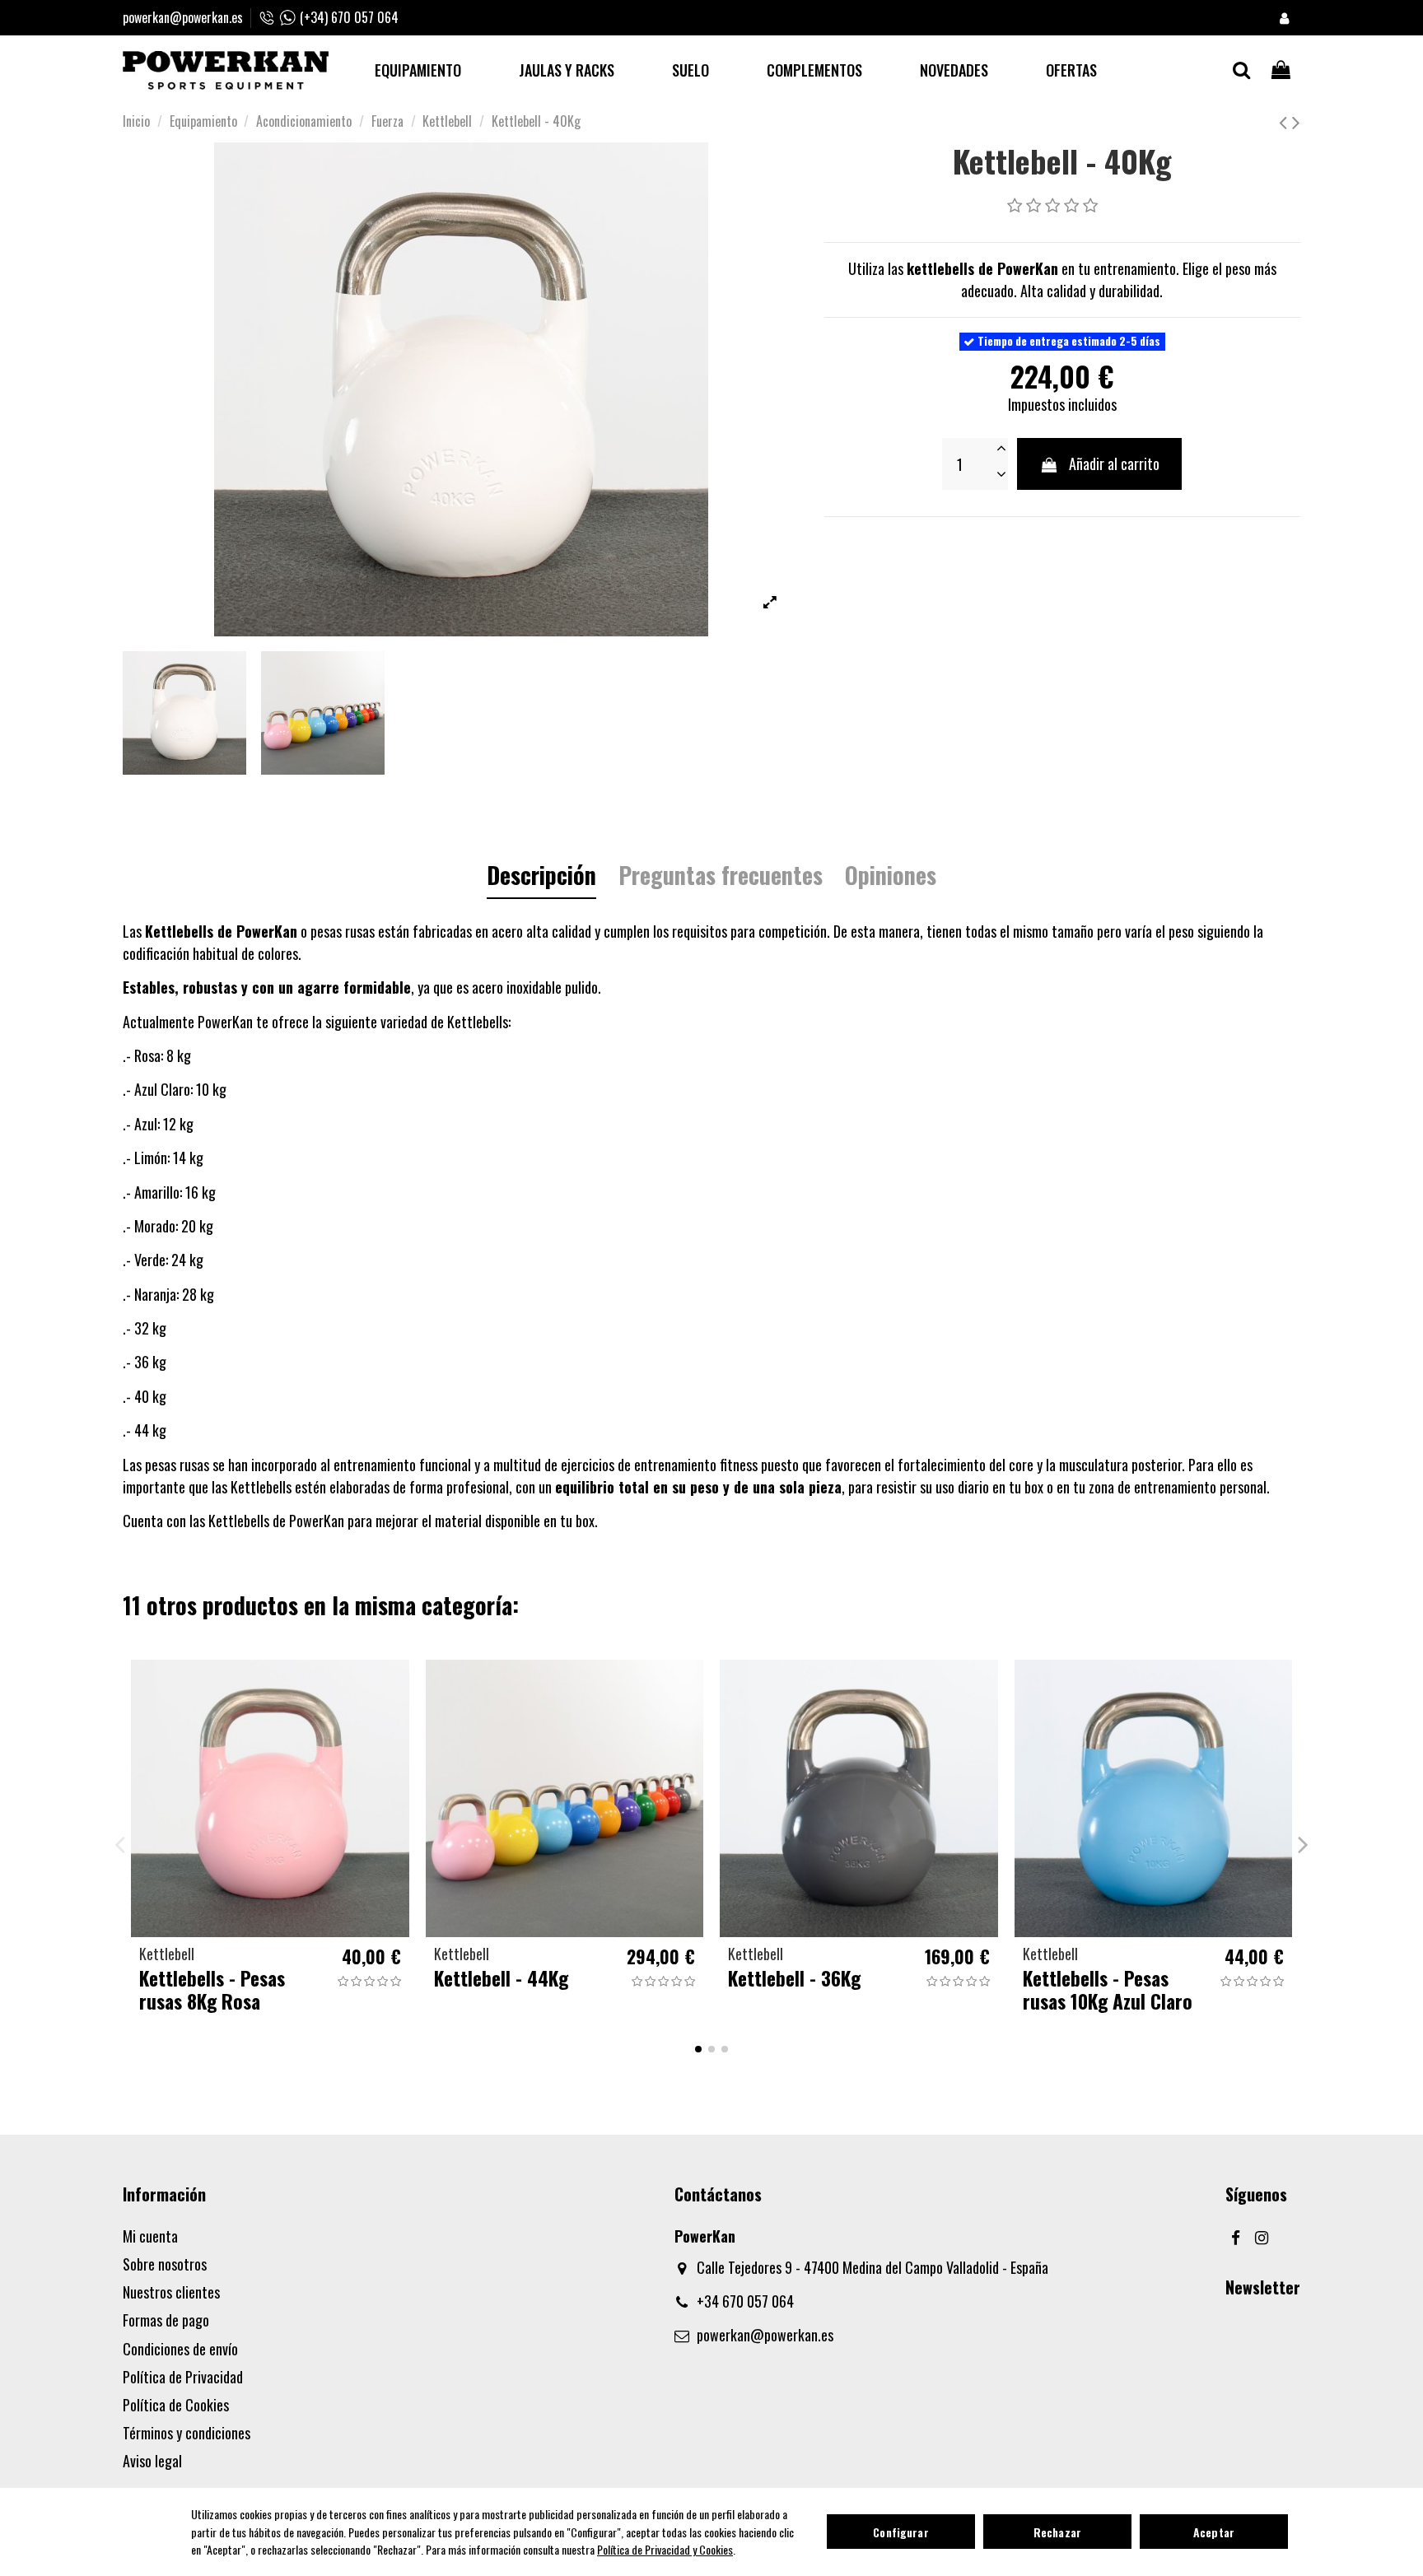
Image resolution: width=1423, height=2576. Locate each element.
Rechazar (1057, 2532)
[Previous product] (1285, 120)
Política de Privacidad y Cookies (665, 2549)
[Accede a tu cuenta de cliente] (1284, 18)
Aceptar (1214, 2532)
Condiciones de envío (180, 2349)
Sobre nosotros (165, 2264)
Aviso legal (152, 2461)
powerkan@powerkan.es (183, 17)
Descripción (541, 878)
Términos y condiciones (187, 2433)
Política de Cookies (176, 2405)
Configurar (900, 2532)
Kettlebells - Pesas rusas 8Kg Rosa (212, 1989)
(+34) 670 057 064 (349, 17)
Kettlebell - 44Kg (501, 1978)
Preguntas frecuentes (721, 878)
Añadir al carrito (1114, 463)
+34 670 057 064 (745, 2301)
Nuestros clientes (171, 2292)
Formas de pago (166, 2320)
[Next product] (1296, 120)
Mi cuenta (150, 2236)
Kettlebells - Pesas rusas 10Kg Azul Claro (1108, 1989)
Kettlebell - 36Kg (794, 1978)
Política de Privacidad (183, 2377)
